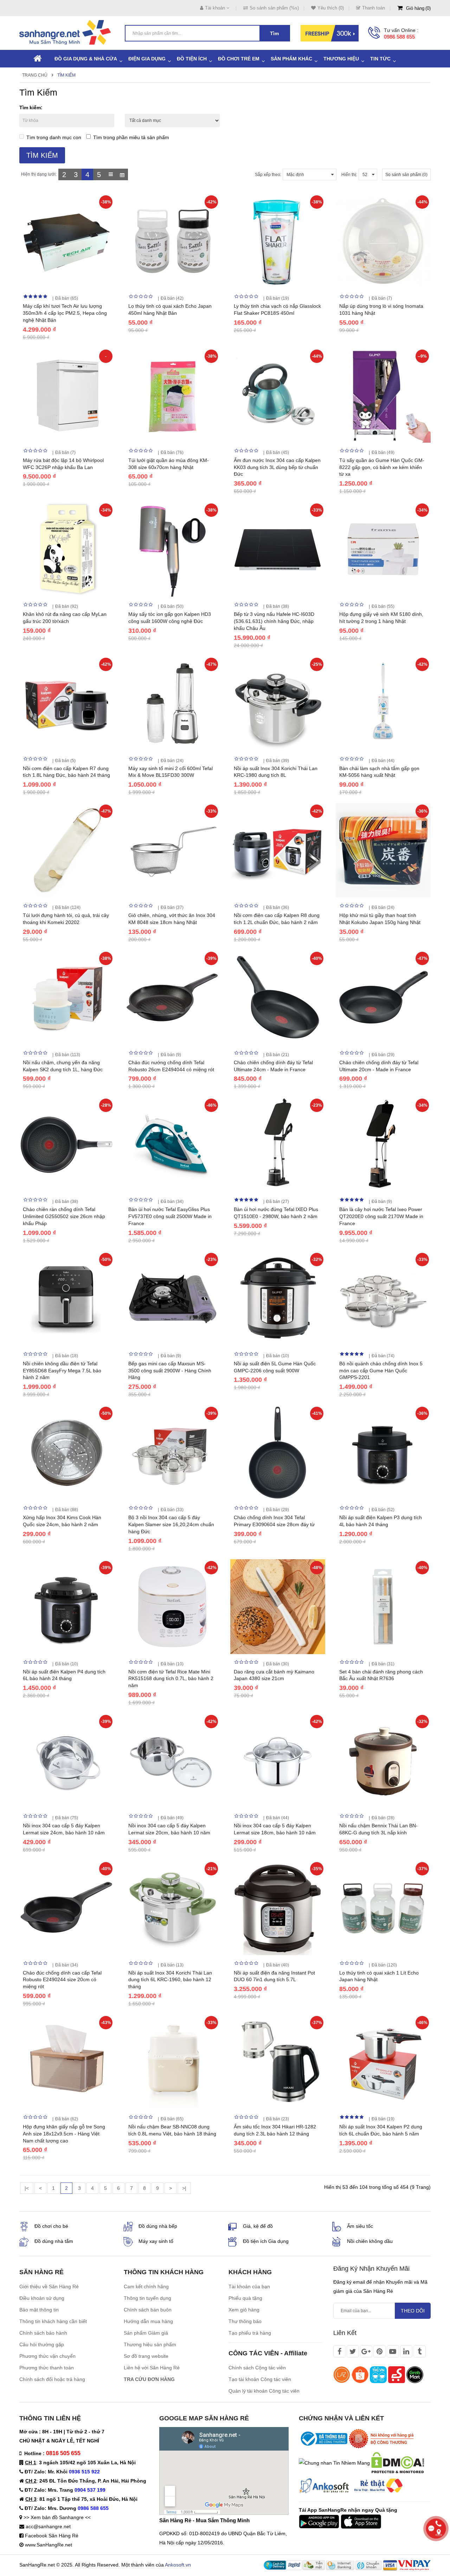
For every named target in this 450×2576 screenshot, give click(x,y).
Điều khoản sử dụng (42, 2298)
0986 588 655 (399, 37)
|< (27, 2188)
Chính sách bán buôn (148, 2310)
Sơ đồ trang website (146, 2356)
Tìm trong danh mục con (54, 137)
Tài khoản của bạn (249, 2286)
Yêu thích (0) (331, 8)
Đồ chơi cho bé (51, 2226)
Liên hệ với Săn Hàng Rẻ (152, 2368)
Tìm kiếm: (31, 108)
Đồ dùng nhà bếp (158, 2226)
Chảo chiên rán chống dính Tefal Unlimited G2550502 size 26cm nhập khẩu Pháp (64, 1216)
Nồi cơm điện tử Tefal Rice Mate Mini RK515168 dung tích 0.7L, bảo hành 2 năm (171, 1679)
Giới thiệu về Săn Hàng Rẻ (49, 2286)
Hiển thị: (349, 175)
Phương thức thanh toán (47, 2368)
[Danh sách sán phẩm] (111, 174)
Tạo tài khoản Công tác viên (260, 2379)
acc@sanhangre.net (48, 2526)
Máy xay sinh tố (156, 2241)
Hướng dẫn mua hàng (148, 2321)
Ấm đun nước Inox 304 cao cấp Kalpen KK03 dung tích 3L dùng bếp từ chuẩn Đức (277, 467)
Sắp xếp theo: (268, 175)
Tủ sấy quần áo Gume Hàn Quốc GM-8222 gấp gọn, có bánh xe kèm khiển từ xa (382, 467)
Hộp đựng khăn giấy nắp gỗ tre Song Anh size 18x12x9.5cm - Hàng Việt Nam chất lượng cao (64, 2134)
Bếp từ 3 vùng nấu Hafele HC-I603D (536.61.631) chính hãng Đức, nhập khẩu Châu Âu (274, 621)
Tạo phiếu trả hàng (250, 2333)
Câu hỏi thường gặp (42, 2344)
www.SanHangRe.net (49, 2545)
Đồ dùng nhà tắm (54, 2241)
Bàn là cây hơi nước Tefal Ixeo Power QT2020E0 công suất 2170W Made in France (381, 1216)
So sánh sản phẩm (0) (406, 175)
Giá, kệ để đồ (258, 2226)
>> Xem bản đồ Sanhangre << (57, 2517)
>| (184, 2188)
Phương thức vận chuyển (47, 2356)
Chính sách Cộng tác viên (257, 2368)
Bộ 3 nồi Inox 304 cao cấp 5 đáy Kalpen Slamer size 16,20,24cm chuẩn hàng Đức (171, 1524)
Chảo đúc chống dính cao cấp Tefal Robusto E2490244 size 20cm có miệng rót (62, 1980)
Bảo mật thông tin (39, 2310)
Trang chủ (35, 75)
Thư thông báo (245, 2321)
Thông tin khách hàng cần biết (53, 2321)
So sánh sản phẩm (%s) (274, 8)
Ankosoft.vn (178, 2565)
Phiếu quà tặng (245, 2298)
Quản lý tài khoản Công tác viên (264, 2391)
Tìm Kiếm (66, 75)
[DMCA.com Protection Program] (398, 2463)
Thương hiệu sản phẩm (150, 2344)
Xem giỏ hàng (244, 2310)
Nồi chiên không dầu (370, 2241)
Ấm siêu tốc (360, 2226)
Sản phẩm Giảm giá (146, 2333)
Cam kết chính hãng (146, 2286)
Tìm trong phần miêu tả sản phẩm (131, 137)
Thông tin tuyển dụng (147, 2298)
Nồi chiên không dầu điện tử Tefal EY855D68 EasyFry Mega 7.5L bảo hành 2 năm (62, 1371)
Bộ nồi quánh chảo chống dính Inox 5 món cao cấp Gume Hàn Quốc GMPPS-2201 (381, 1371)
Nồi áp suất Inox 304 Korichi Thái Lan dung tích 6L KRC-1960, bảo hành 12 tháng (170, 1980)
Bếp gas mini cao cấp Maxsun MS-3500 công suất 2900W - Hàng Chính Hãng (170, 1371)
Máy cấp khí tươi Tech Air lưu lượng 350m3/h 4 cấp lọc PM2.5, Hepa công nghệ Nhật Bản (65, 313)
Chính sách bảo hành (43, 2333)
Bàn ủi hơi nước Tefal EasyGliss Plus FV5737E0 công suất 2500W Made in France (170, 1216)
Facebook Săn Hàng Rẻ (52, 2536)
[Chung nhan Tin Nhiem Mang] (334, 2463)
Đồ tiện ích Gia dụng (266, 2241)
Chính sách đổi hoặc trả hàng (52, 2379)
